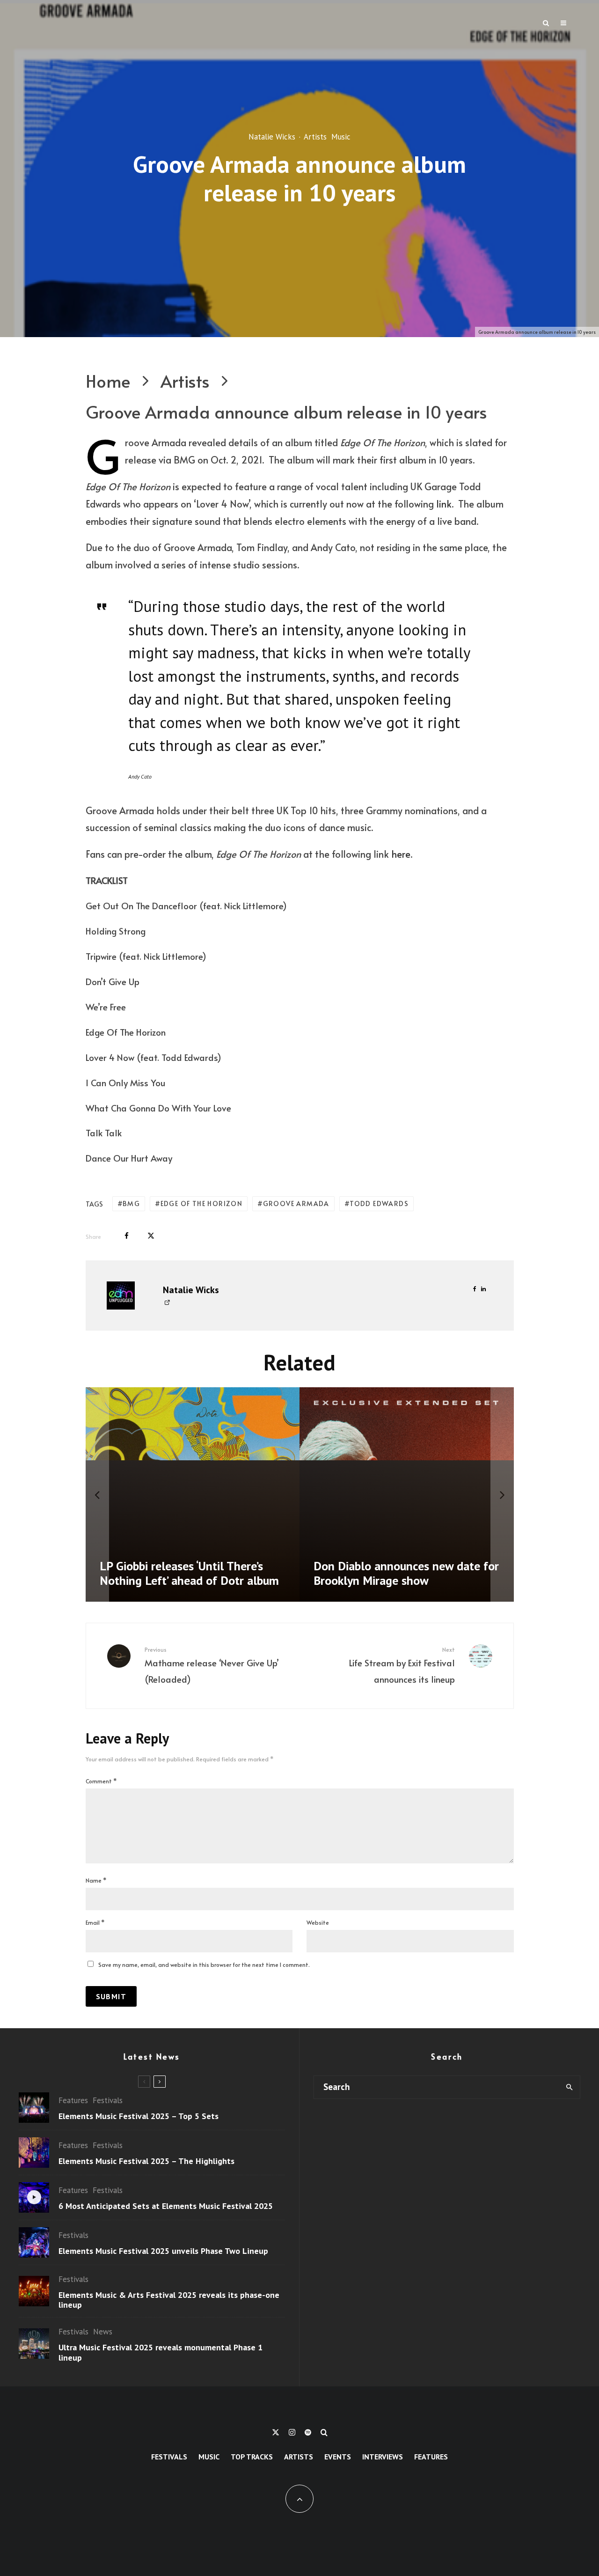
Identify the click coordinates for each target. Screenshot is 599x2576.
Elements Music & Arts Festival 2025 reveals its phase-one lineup (169, 2300)
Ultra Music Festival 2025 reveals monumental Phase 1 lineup (161, 2352)
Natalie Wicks (272, 137)
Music (341, 137)
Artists (315, 137)
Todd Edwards (379, 1203)
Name (96, 1880)
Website (318, 1922)
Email (95, 1922)
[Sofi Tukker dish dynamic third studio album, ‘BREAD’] (440, 1494)
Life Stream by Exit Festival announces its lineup (402, 1665)
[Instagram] (292, 2432)
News (103, 2332)
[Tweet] (151, 1236)
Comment (101, 1781)
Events (338, 2457)
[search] (569, 2087)
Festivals (108, 2100)
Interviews (383, 2457)
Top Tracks (252, 2457)
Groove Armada (296, 1203)
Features (73, 2100)
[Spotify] (308, 2432)
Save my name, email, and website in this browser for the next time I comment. (204, 1965)
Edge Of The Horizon (202, 1203)
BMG (131, 1203)
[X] (276, 2432)
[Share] (127, 1236)
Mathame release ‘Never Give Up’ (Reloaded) (212, 1665)
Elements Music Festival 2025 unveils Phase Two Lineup (163, 2251)
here (401, 854)
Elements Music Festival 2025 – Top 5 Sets (139, 2116)
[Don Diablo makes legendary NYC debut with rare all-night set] (226, 1494)
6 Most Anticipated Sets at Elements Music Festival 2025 (166, 2206)
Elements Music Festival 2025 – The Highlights (146, 2161)
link (444, 504)
